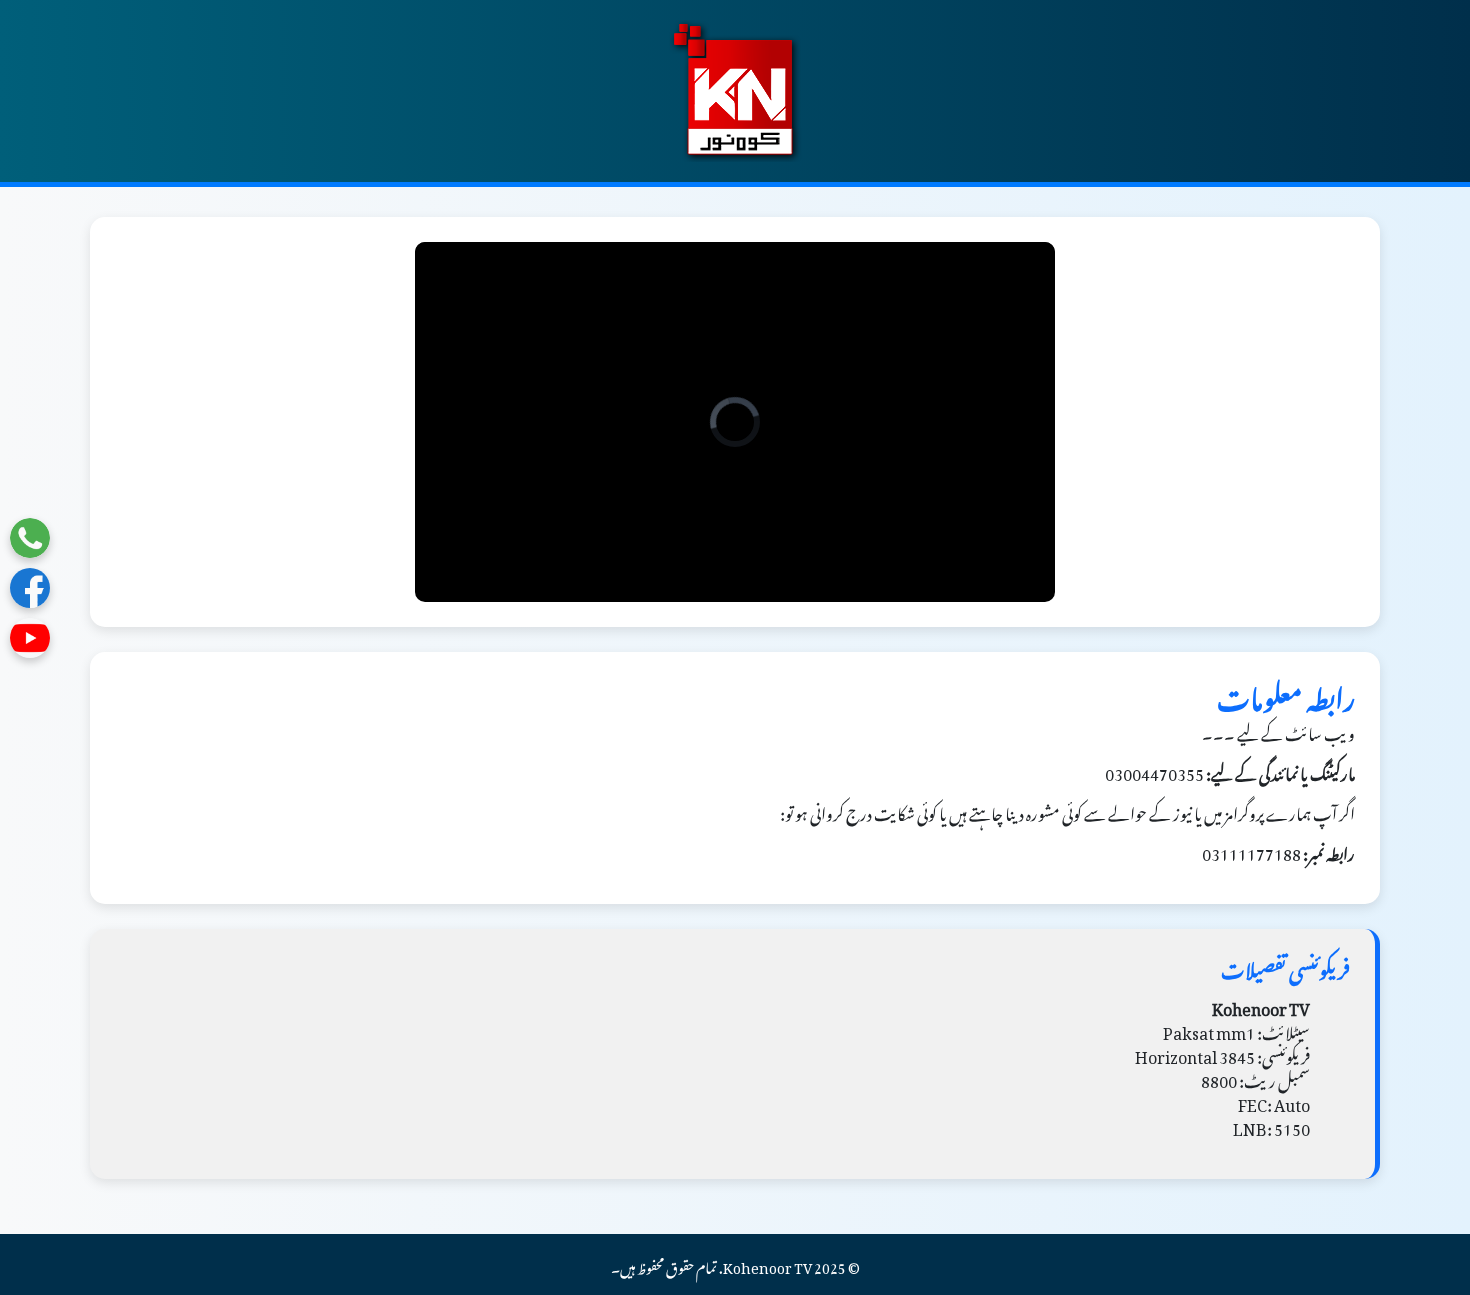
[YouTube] (30, 638)
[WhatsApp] (30, 538)
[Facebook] (30, 588)
